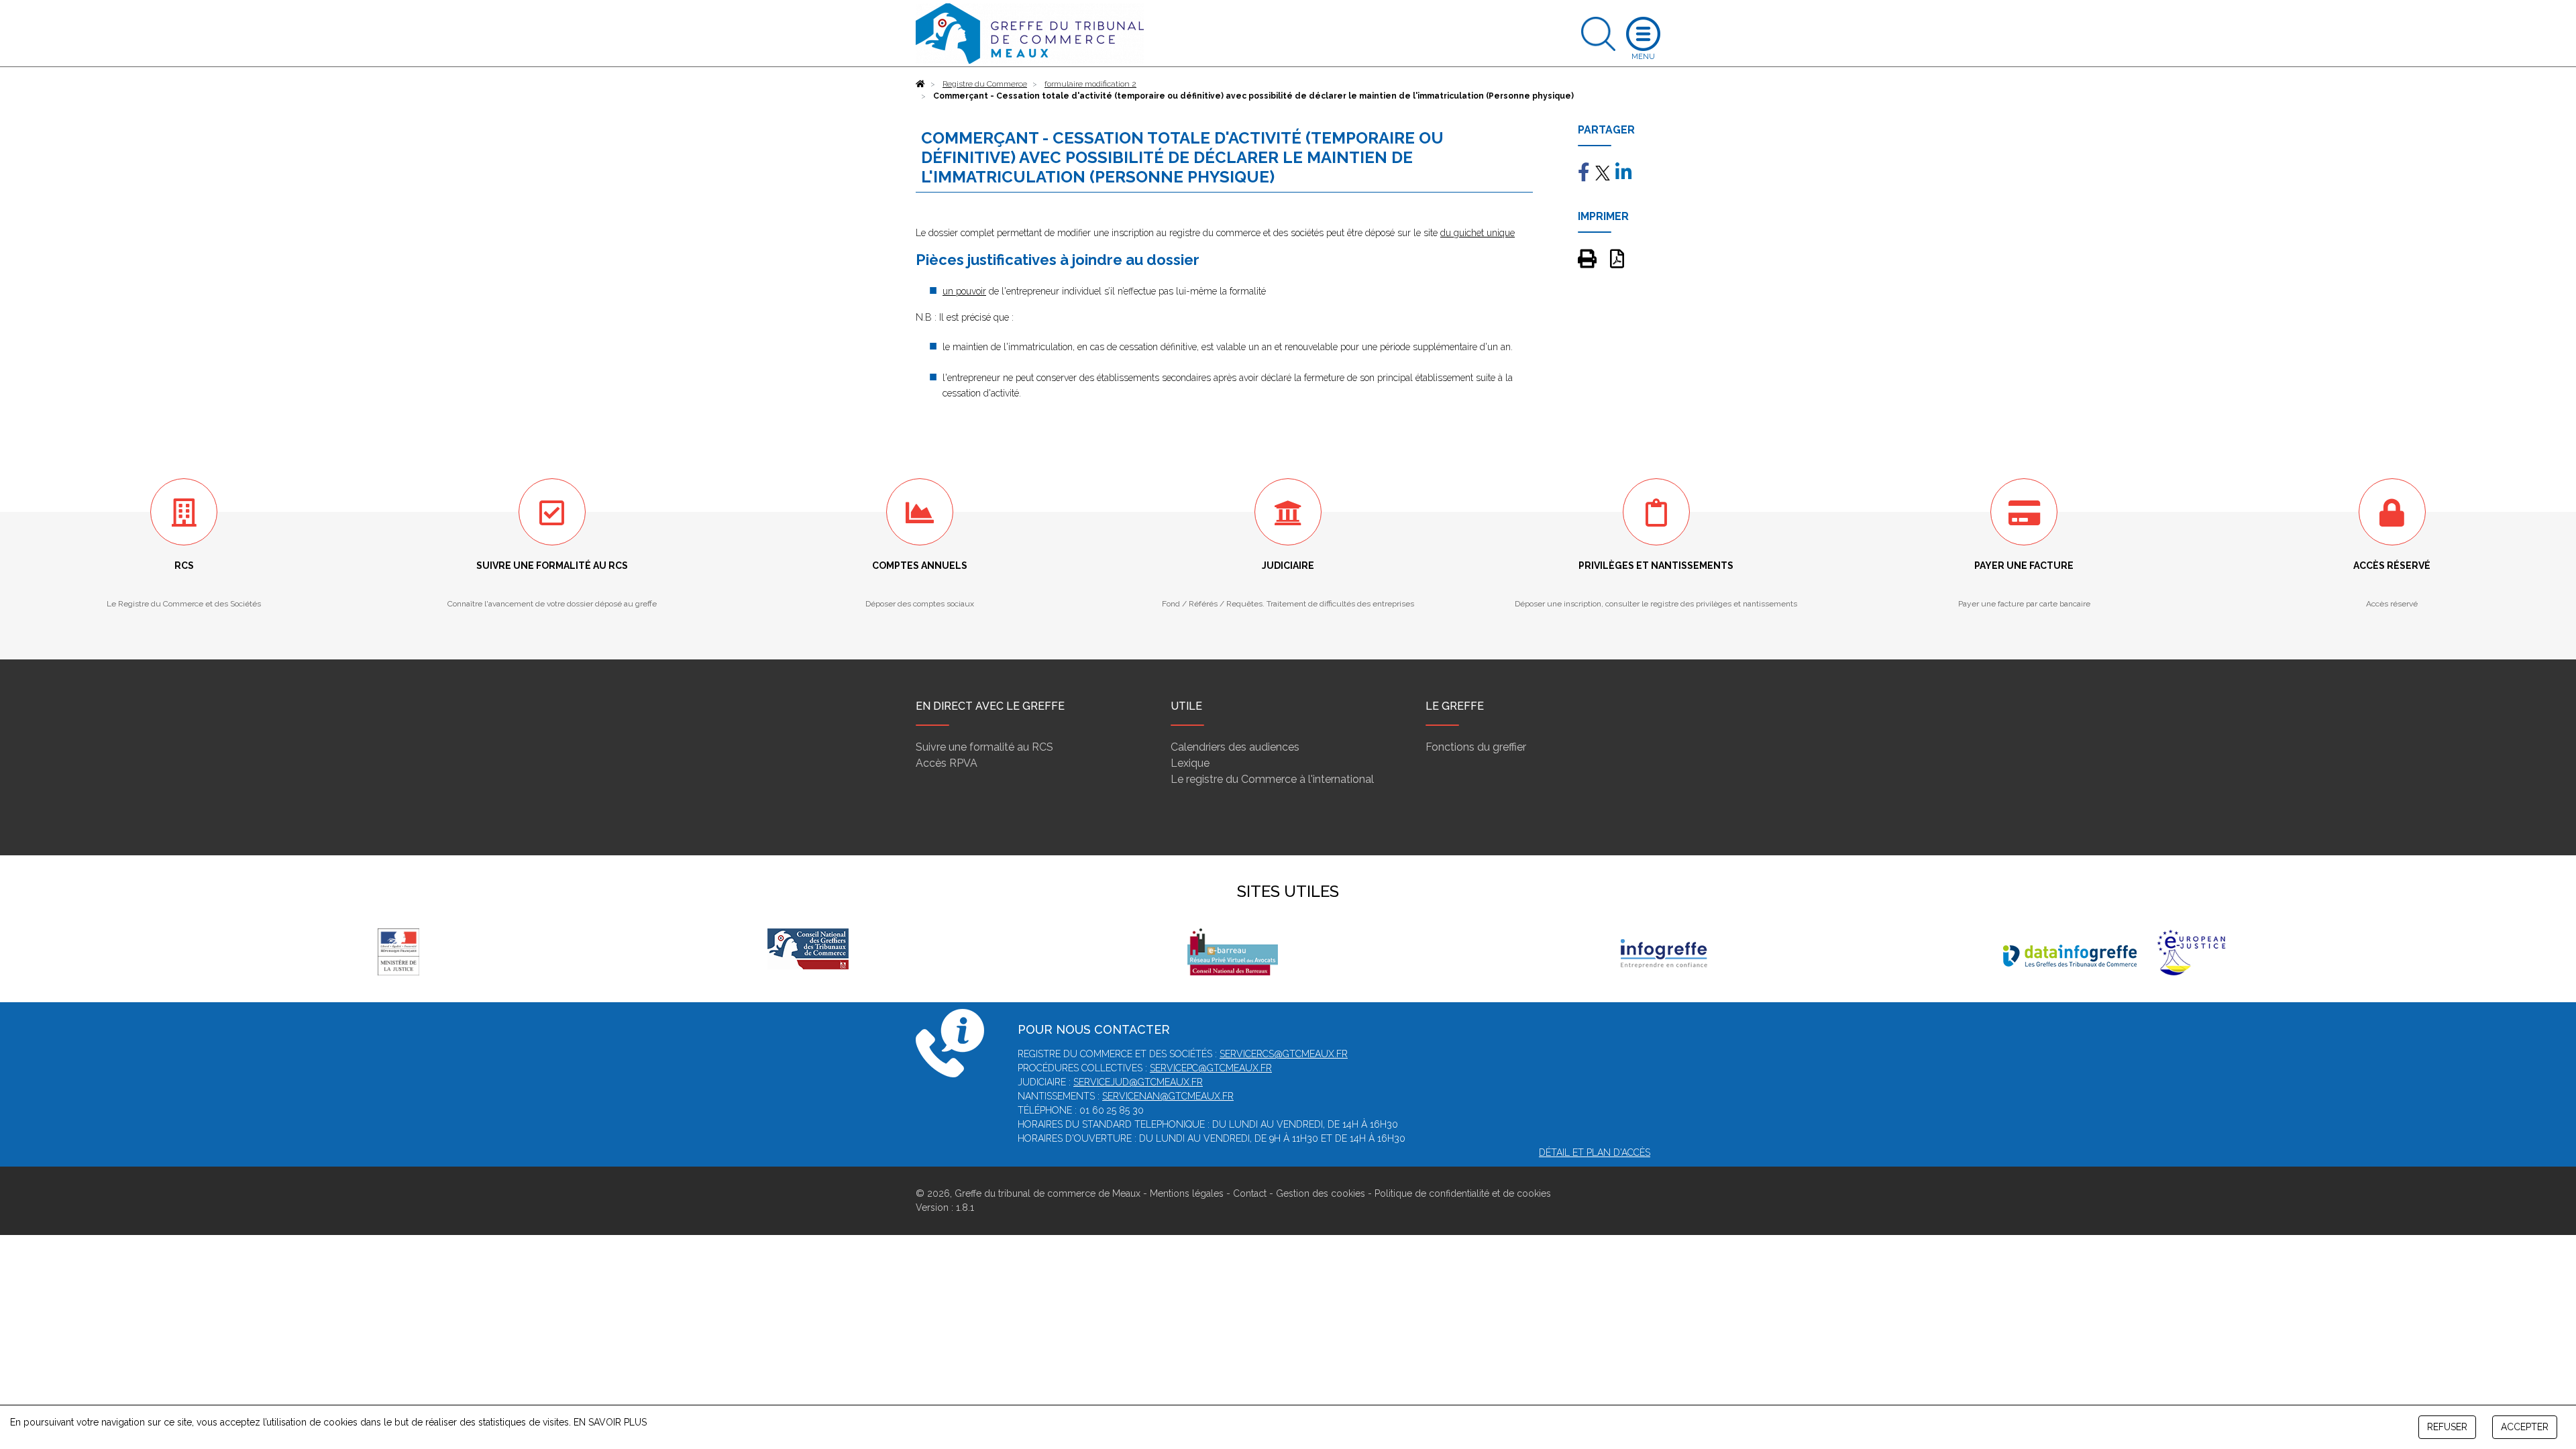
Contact (1250, 1193)
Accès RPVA (947, 763)
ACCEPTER (2525, 1427)
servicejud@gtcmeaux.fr (1138, 1082)
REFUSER (2447, 1427)
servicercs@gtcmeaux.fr (1284, 1054)
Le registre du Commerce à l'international (1272, 779)
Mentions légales (1187, 1193)
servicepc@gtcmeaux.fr (1211, 1068)
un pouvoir (964, 291)
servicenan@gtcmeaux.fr (1168, 1096)
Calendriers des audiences (1235, 747)
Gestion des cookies (1321, 1193)
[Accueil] (920, 84)
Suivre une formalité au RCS (984, 747)
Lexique (1190, 763)
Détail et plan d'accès (1595, 1152)
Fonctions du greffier (1476, 747)
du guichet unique (1478, 233)
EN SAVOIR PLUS (610, 1422)
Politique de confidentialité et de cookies (1463, 1193)
